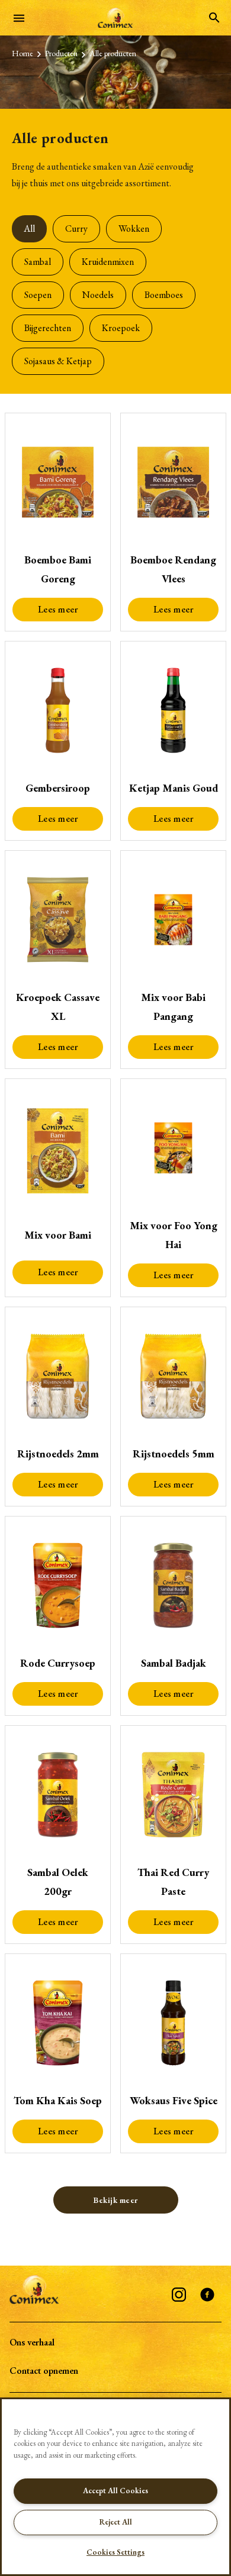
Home (23, 53)
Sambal (38, 262)
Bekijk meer (115, 2200)
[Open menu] (19, 18)
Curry (76, 229)
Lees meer (58, 609)
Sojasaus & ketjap (58, 361)
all (29, 229)
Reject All (116, 2522)
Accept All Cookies (115, 2491)
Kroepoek (121, 328)
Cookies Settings (115, 2552)
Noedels (98, 295)
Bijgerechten (48, 328)
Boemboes (164, 295)
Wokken (134, 229)
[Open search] (214, 18)
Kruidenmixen (108, 262)
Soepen (38, 295)
